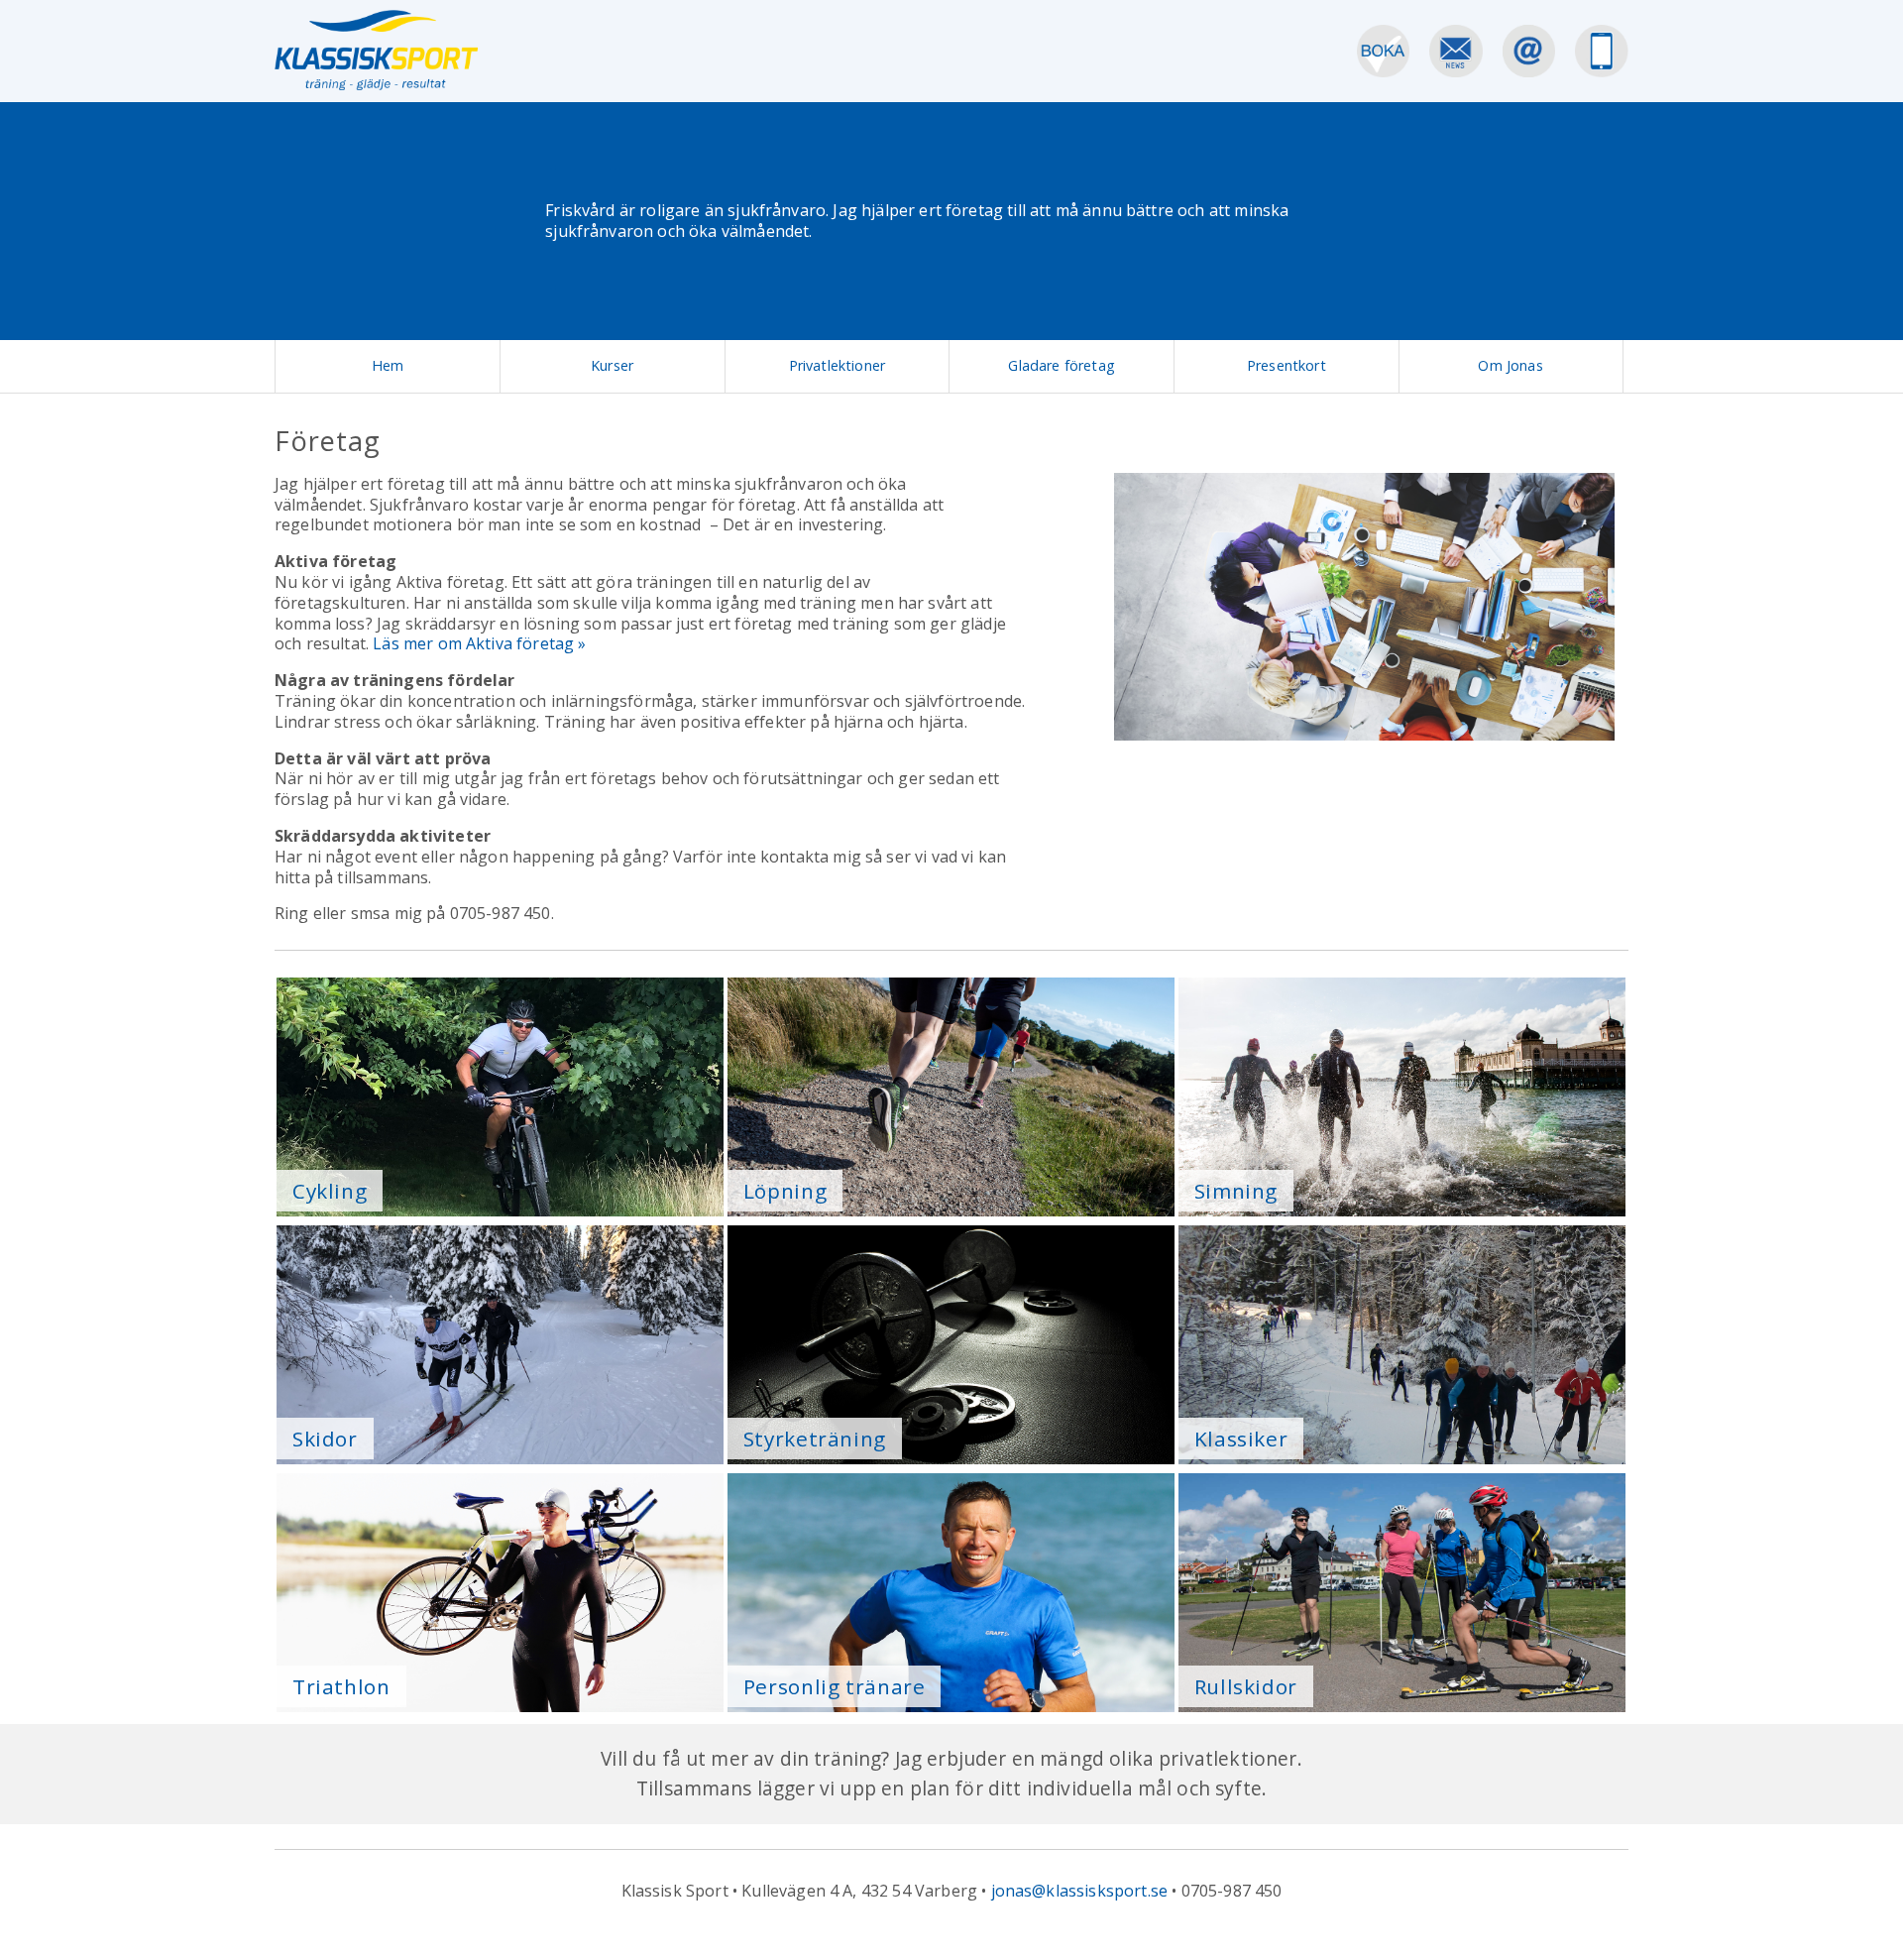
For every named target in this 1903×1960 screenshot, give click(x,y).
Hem (388, 365)
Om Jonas (1510, 365)
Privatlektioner (837, 365)
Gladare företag (1061, 365)
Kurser (612, 365)
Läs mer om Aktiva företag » (479, 643)
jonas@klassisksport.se (1080, 1891)
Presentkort (1287, 365)
